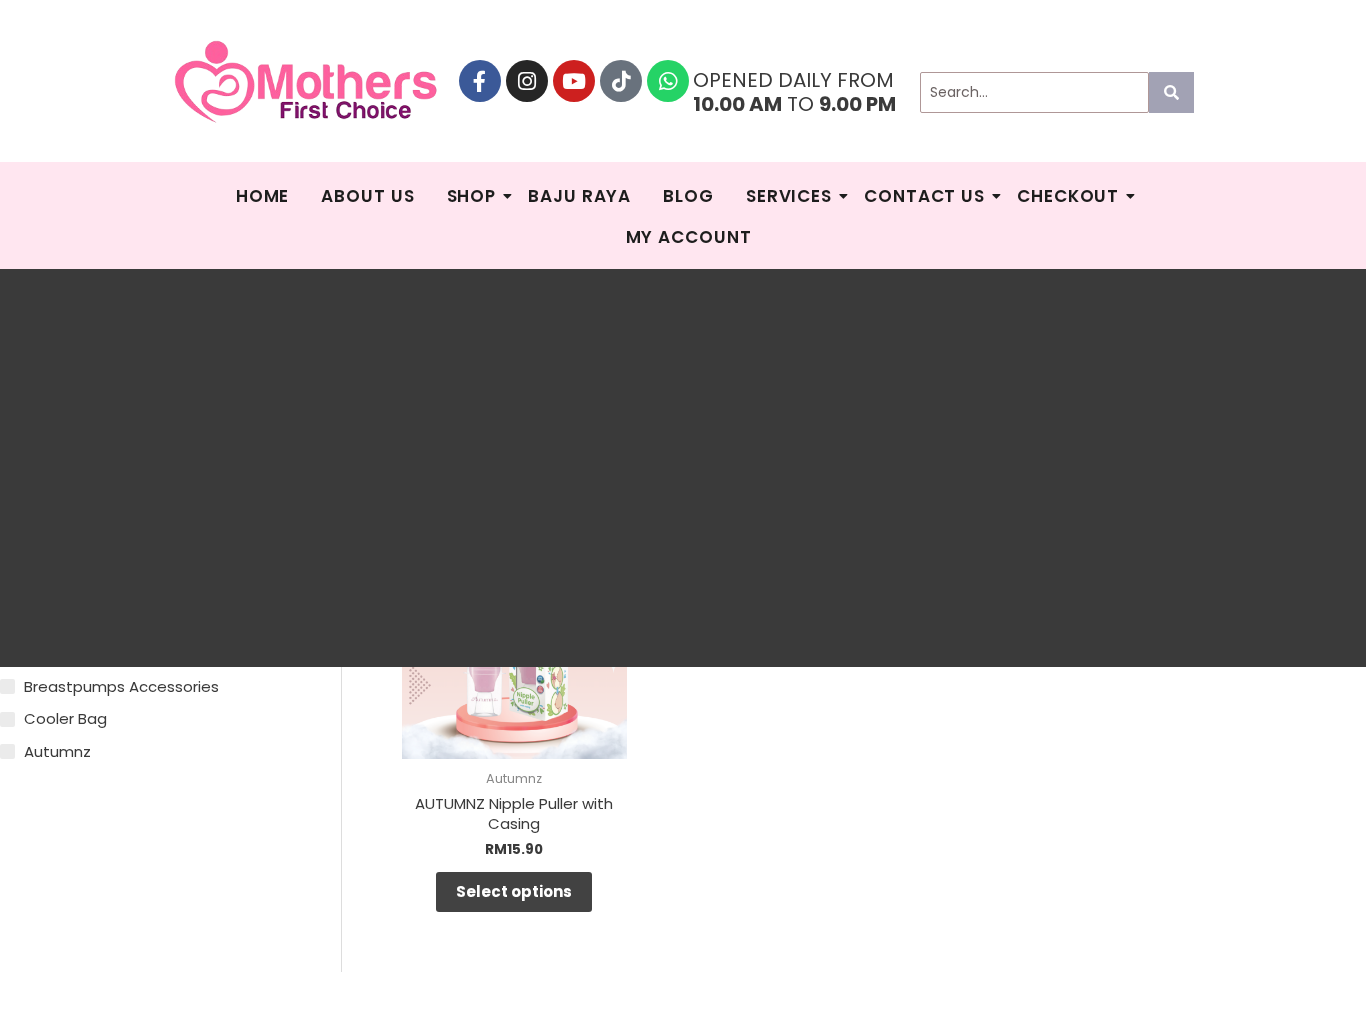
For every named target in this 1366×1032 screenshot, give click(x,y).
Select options (514, 891)
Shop (472, 196)
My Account (689, 237)
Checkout (1068, 196)
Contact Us (924, 196)
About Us (367, 196)
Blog (688, 196)
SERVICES (789, 196)
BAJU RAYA (579, 196)
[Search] (1171, 92)
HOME (263, 196)
